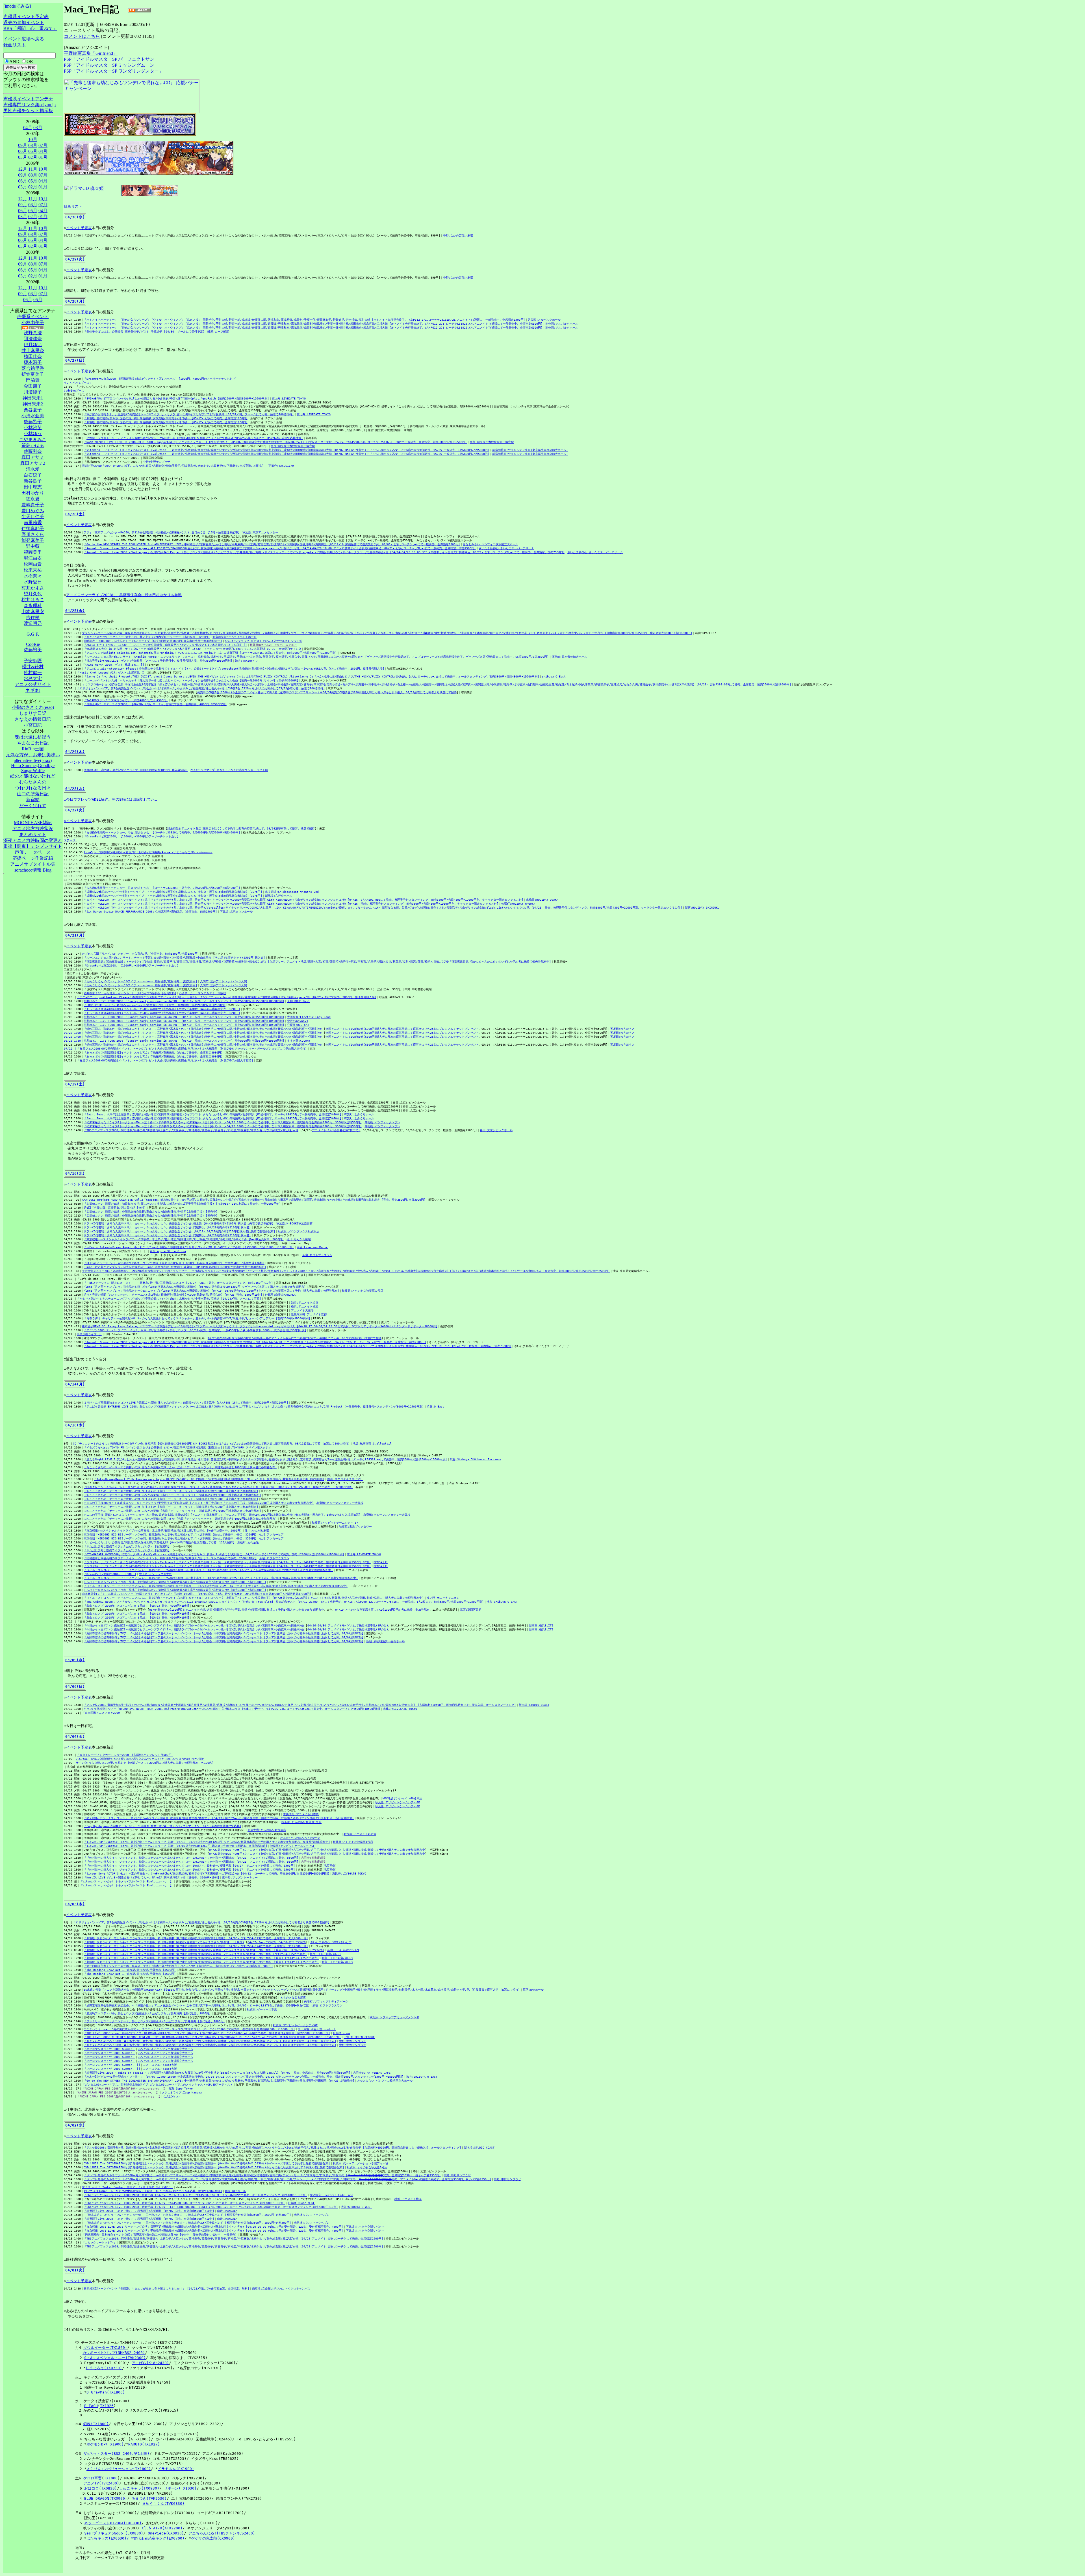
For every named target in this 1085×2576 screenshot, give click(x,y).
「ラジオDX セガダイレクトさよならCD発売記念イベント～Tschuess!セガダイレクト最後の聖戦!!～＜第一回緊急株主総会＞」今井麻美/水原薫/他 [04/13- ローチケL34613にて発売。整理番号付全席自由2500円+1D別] (227, 1562)
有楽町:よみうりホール (359, 1114)
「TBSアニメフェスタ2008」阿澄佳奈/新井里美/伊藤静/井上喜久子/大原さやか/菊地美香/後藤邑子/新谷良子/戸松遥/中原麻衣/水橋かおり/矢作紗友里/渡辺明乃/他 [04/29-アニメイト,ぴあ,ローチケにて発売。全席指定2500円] (233, 2239)
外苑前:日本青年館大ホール (569, 657)
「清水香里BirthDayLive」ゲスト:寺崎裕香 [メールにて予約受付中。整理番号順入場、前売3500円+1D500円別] (158, 661)
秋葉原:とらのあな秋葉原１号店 (363, 1291)
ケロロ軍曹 (93, 2478)
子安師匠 (33, 661)
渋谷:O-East (435, 1407)
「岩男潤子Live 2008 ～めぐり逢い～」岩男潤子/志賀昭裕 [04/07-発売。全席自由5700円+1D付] (149, 2211)
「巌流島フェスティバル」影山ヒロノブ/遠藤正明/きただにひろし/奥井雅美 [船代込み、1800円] (147, 2013)
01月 (43, 157)
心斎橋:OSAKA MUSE (301, 2203)
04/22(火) (75, 810)
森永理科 (33, 606)
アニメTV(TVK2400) (101, 2483)
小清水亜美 (33, 416)
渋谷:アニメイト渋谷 (305, 1303)
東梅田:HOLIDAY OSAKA (542, 900)
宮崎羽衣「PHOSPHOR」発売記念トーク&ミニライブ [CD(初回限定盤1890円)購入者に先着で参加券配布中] (153, 641)
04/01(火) (75, 2270)
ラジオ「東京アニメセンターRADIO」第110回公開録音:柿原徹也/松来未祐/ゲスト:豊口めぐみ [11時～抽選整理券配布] (162, 532)
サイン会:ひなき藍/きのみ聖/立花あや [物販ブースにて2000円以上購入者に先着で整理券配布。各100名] (145, 1763)
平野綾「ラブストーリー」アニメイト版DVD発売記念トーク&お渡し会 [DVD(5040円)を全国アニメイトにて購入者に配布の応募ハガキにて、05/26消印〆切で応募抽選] (195, 438)
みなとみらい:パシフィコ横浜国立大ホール (491, 544)
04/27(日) (75, 360)
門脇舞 (33, 380)
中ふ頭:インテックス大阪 (155, 1574)
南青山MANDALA (227, 2211)
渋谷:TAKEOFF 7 (246, 661)
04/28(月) (75, 301)
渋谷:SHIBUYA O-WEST (356, 2207)
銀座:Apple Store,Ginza (168, 1251)
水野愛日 (33, 582)
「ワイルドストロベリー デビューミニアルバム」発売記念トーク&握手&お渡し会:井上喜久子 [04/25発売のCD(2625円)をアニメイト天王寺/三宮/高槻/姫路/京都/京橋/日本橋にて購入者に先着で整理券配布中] (221, 1578)
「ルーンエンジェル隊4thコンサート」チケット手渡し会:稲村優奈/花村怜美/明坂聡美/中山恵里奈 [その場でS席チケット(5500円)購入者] (174, 958)
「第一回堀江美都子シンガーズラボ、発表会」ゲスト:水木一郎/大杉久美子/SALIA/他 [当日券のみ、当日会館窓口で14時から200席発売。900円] (178, 1966)
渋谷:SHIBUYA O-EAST (422, 2077)
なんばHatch (172, 2096)
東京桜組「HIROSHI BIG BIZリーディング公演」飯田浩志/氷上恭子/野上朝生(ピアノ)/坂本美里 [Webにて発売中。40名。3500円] (170, 1534)
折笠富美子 (33, 374)
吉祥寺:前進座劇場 (313, 1858)
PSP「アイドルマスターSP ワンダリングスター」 (114, 71)
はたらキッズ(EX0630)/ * (110, 2538)
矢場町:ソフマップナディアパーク (326, 2001)
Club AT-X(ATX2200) (162, 2528)
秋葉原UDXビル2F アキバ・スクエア (273, 645)
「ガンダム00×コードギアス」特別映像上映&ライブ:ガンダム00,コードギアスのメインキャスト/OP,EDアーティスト (157, 2085)
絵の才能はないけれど (33, 776)
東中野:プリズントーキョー (240, 1877)
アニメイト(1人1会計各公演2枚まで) (336, 1130)
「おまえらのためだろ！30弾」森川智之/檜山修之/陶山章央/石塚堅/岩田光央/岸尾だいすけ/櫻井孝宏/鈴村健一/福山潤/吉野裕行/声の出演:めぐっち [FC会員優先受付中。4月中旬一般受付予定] (210, 2041)
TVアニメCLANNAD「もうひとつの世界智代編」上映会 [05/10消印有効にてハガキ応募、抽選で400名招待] (153, 2191)
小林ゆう (33, 434)
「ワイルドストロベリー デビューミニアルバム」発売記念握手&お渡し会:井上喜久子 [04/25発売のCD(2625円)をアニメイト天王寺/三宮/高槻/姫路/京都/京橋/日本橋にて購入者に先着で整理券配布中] (216, 1586)
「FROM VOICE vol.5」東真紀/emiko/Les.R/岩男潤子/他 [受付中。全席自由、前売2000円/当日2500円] (155, 1005)
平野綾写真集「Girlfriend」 (91, 53)
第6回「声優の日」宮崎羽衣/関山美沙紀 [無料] (115, 1208)
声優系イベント (33, 317)
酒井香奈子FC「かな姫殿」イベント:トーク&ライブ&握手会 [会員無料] (130, 993)
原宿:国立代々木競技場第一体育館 (492, 442)
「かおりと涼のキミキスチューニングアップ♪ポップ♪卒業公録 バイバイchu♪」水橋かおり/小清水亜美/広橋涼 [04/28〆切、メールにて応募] (169, 1299)
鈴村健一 (33, 673)
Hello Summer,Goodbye (33, 765)
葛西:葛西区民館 (471, 1610)
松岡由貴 (33, 564)
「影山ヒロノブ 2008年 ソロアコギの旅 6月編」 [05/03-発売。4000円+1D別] (136, 1606)
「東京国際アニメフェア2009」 (102, 1713)
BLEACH (91, 2406)
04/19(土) (75, 1084)
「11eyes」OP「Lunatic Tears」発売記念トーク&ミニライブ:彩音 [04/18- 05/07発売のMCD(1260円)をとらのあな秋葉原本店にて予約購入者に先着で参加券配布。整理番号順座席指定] (207, 1842)
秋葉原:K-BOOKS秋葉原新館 (294, 1223)
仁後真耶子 (33, 528)
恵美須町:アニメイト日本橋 (301, 1814)
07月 (43, 145)
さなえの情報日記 (33, 719)
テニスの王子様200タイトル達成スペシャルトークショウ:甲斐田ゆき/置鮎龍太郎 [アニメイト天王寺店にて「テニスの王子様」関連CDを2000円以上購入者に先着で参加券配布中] (199, 1503)
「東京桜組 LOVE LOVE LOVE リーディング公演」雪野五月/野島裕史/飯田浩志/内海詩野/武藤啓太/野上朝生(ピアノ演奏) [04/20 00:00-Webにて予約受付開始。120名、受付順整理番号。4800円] (213, 2227)
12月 (23, 169)
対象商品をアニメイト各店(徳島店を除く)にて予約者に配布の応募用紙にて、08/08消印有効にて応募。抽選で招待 (241, 828)
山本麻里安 (33, 612)
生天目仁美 (33, 517)
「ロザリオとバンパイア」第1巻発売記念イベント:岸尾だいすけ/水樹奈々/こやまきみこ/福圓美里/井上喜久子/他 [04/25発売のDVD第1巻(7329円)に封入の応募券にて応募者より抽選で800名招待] (201, 1922)
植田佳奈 (33, 356)
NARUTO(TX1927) (144, 2444)
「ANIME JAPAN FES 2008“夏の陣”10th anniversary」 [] (124, 2089)
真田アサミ (33, 457)
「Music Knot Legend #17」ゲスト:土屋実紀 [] (111, 673)
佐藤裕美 (33, 650)
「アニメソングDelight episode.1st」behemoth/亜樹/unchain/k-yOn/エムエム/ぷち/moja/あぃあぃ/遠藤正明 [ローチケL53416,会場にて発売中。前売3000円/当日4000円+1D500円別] (210, 653)
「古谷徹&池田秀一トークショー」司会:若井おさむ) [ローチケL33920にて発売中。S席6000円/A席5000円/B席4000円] (162, 832)
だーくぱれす (33, 806)
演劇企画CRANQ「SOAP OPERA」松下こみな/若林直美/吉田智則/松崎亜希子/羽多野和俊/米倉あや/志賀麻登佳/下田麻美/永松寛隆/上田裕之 (174, 466)
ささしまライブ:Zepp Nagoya (182, 2092)
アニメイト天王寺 (302, 1310)
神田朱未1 (33, 398)
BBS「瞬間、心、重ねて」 (30, 28)
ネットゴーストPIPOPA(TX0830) (113, 2523)
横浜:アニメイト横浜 (305, 1307)
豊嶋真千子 (33, 505)
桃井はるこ (33, 600)
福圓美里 (33, 552)
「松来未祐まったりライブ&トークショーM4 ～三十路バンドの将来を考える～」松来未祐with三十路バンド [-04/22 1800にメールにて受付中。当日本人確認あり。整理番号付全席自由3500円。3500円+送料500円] (223, 1122)
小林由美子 (33, 322)
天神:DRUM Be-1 (298, 1001)
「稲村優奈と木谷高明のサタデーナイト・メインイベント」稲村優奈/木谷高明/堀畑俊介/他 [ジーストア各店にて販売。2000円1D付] (170, 1558)
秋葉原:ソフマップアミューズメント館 (394, 2017)
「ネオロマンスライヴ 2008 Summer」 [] (112, 2065)
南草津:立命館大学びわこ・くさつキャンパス (281, 2289)
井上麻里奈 (33, 350)
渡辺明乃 (33, 623)
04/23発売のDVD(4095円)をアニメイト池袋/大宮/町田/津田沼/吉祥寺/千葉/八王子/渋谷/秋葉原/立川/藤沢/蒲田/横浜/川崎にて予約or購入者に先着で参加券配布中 (317, 1850)
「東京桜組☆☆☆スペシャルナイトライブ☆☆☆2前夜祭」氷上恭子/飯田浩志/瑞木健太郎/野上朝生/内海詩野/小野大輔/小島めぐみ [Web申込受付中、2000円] (184, 1239)
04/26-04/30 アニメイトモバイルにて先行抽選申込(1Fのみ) (348, 1625)
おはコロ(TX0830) (101, 2488)
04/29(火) (75, 259)
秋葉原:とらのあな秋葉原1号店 (301, 1822)
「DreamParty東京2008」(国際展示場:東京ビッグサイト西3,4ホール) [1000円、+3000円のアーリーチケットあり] (160, 379)
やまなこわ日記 (33, 743)
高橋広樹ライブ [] (89, 1334)
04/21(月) (75, 935)
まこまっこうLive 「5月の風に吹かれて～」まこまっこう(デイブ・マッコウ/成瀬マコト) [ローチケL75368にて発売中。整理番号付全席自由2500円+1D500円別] (189, 2029)
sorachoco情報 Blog (33, 870)
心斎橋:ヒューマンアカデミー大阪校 (203, 993)
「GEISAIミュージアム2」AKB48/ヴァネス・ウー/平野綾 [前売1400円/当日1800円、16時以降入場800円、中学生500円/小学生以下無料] (174, 1263)
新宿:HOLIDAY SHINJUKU (702, 908)
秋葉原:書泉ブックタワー (355, 1527)
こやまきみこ (33, 439)
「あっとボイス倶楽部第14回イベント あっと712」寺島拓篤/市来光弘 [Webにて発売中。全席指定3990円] (153, 1053)
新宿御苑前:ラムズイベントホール (235, 637)
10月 (33, 139)
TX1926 (107, 2406)
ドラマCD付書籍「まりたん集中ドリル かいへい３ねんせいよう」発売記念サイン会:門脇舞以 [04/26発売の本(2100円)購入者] (167, 1227)
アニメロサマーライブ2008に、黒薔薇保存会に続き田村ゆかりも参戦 (124, 595)
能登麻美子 (33, 540)
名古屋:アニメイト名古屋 (360, 1834)
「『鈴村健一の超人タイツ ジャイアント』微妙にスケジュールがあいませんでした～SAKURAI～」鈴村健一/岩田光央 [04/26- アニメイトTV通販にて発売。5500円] (191, 1858)
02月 (33, 157)
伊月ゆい (33, 345)
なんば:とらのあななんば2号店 (300, 1838)
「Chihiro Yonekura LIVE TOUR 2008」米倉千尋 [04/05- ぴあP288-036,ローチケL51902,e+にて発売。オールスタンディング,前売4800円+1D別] (184, 2203)
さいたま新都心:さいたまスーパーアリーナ (506, 548)
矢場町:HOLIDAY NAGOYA (518, 904)
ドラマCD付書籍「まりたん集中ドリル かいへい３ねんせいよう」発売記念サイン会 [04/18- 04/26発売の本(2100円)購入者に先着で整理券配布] (179, 1231)
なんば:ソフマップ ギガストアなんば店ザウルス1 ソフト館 (264, 641)
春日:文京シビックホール (496, 1130)
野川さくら (33, 534)
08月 (33, 145)
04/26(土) (75, 514)
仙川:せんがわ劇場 (299, 1239)
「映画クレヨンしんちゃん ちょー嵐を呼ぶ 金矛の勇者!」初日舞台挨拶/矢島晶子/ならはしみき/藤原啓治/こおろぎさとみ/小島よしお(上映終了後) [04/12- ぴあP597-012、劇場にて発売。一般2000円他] (218, 1487)
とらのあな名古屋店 (293, 1998)
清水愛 (33, 469)
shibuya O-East (554, 676)
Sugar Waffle (33, 771)
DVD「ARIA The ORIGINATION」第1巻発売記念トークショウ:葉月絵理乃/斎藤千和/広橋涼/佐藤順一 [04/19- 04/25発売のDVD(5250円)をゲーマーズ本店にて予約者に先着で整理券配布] (207, 2163)
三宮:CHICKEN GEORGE (359, 2037)
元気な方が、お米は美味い (33, 755)
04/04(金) (75, 1736)
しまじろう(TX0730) (104, 2368)
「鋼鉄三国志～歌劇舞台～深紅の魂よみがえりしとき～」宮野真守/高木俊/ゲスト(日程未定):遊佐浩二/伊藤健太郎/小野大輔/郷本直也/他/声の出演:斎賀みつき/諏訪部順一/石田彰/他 (203, 1029)
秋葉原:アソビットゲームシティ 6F (335, 1523)
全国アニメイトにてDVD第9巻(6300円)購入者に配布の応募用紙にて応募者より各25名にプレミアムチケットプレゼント (402, 1029)
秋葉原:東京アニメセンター (260, 532)
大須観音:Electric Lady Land (309, 1017)
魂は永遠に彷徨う (33, 737)
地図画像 (329, 1866)
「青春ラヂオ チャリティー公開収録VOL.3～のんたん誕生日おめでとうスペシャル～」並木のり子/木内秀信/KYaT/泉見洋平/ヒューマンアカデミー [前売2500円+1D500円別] (197, 1318)
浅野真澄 (33, 333)
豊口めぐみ (33, 511)
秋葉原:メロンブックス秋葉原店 (299, 1231)
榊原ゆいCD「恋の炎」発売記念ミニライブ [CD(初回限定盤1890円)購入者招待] (136, 770)
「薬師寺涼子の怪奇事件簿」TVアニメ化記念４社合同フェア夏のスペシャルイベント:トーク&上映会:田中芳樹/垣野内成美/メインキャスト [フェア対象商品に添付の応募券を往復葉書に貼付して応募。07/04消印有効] (223, 1633)
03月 (38, 128)
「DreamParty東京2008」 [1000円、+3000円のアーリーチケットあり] (131, 836)
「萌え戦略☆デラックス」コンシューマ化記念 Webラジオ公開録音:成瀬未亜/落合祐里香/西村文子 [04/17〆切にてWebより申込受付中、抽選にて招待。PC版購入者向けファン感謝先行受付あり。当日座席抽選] (219, 1818)
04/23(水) (75, 789)
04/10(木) (75, 1425)
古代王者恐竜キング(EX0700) (159, 2538)
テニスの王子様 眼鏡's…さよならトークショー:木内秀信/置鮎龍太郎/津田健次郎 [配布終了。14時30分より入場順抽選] (222, 1515)
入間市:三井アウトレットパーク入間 (223, 981)
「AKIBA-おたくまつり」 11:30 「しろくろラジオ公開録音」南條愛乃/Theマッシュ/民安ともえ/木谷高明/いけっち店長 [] (165, 645)
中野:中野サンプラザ (157, 462)
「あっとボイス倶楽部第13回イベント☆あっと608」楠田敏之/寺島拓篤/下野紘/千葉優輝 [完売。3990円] (162, 1009)
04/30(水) (75, 217)
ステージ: (70, 840)
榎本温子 (33, 362)
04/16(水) (75, 1173)
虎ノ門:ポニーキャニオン (443, 1598)
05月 (33, 151)
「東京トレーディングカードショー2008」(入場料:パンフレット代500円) (125, 1755)
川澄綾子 (33, 392)
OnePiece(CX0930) (166, 2533)
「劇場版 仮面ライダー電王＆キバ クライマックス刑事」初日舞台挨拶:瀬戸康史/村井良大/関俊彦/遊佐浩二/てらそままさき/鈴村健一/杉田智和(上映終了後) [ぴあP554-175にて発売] (204, 1950)
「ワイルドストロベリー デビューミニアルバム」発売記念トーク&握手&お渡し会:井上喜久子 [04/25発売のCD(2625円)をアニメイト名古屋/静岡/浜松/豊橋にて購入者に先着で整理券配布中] (208, 1570)
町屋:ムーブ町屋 (218, 332)
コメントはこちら (82, 36)
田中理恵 (33, 487)
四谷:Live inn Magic (312, 1247)
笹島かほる (33, 445)
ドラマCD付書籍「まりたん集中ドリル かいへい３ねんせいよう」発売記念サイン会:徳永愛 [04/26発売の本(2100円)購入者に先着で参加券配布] (179, 1223)
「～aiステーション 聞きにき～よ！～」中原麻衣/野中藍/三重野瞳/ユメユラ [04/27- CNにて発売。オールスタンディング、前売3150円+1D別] (178, 1283)
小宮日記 (33, 725)
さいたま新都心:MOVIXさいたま (331, 1942)
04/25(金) (75, 611)
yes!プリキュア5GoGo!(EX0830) (114, 2533)
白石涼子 (33, 475)
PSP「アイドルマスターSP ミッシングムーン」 (111, 65)
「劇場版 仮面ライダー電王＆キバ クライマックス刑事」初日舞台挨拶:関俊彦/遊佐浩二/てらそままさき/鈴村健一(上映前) (164, 1942)
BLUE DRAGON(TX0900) (106, 2498)
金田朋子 (33, 386)
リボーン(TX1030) (180, 2488)
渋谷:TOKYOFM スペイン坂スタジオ (248, 1447)
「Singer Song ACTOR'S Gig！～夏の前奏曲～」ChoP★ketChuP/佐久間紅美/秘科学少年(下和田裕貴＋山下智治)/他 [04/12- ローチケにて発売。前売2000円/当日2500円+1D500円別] (207, 1874)
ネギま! (33, 690)
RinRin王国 (33, 749)
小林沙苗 (33, 428)
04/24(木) (75, 752)
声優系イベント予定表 (26, 17)
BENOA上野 (381, 1562)
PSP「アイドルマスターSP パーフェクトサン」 (111, 59)
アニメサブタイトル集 (33, 864)
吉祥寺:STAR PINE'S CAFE (372, 2073)
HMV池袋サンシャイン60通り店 (402, 1798)
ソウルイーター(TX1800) (105, 2348)
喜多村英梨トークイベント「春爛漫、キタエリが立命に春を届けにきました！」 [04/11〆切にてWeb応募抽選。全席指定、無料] (166, 2289)
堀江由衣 (33, 558)
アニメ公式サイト (33, 684)
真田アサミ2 (33, 463)
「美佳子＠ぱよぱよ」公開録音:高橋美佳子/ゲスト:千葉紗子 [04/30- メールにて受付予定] (144, 332)
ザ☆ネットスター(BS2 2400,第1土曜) (116, 2454)
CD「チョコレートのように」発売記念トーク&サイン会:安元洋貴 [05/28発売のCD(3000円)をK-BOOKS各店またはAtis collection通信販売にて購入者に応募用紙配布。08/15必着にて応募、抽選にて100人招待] (211, 1444)
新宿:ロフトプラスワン (317, 1255)
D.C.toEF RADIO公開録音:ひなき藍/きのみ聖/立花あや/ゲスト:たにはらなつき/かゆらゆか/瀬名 (140, 1759)
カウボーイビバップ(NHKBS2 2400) (114, 2353)
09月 (23, 145)
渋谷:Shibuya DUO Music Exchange (476, 1459)
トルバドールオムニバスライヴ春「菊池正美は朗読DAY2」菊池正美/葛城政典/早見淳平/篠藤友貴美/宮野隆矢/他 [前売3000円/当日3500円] (175, 1582)
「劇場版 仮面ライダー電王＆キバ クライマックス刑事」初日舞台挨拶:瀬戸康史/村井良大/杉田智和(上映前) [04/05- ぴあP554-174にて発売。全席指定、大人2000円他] (196, 1946)
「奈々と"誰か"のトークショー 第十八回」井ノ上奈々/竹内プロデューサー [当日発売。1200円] (147, 637)
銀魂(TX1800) (96, 2424)
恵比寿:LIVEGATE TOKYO (289, 398)
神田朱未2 (33, 404)
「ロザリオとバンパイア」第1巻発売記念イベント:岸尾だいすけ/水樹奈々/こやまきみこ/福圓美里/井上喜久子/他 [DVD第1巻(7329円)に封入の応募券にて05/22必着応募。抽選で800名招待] (201, 688)
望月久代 (33, 594)
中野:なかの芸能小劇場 (458, 235)
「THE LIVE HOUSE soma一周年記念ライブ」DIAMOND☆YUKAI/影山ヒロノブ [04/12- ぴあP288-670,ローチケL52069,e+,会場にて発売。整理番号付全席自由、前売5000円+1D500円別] (207, 2033)
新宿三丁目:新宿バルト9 (343, 1950)
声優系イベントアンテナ (28, 99)
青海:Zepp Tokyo (181, 2089)
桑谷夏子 (33, 410)
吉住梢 (33, 617)
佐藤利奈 (33, 451)
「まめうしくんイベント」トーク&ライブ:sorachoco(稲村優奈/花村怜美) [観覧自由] (140, 981)
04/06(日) (75, 1686)
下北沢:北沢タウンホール (236, 912)
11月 (33, 169)
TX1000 (111, 2478)
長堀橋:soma (341, 2033)
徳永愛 (33, 499)
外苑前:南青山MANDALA (280, 1295)
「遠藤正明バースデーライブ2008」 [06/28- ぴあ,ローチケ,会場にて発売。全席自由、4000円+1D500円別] (155, 704)
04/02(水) (75, 2125)
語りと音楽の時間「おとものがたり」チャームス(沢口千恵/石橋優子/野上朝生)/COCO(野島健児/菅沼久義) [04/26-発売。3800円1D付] (173, 1295)
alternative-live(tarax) (33, 760)
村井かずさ (33, 588)
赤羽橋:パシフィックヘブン (382, 1122)
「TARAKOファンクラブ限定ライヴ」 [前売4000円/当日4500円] (126, 700)
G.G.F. (33, 634)
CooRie (33, 644)
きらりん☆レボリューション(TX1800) (119, 2469)
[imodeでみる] (17, 6)
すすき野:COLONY (299, 1041)
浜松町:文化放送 (248, 1542)
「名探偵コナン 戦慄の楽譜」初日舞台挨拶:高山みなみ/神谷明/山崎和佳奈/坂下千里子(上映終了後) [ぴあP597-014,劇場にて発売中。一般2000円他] (182, 1204)
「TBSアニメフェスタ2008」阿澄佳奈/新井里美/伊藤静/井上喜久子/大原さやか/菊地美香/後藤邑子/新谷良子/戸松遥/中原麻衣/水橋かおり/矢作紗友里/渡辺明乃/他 (191, 1130)
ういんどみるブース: (77, 383)
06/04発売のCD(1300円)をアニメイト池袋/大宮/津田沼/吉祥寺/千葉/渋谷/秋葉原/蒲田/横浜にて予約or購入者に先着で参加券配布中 (236, 1610)
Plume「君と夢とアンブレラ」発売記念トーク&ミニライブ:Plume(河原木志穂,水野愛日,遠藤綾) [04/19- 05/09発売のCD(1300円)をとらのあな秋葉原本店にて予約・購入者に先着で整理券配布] (211, 1291)
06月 (23, 151)
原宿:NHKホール (533, 1990)
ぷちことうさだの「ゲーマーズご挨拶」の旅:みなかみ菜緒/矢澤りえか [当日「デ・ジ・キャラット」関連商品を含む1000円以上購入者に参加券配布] (180, 1467)
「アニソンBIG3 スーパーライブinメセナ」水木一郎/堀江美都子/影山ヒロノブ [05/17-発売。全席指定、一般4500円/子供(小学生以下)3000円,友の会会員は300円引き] (195, 1330)
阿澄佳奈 (33, 339)
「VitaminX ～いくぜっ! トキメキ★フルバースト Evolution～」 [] (126, 1881)
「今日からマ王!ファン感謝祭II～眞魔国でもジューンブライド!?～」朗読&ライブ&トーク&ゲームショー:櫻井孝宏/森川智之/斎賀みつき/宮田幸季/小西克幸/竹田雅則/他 (194, 1625)
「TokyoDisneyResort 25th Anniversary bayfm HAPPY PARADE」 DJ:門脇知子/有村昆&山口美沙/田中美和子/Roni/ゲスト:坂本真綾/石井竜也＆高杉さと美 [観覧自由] (209, 1479)
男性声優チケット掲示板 (28, 111)
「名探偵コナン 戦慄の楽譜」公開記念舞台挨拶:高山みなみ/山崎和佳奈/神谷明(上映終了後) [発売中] (151, 1212)
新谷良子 (33, 481)
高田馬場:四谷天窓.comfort (317, 2029)
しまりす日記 (33, 713)
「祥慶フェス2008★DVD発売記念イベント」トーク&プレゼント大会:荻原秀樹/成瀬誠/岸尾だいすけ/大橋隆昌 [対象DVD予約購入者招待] (165, 1060)
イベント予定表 (79, 228)
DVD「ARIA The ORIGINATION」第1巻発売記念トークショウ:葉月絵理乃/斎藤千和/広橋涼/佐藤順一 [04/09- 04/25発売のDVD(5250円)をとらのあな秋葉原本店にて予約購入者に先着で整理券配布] (214, 2167)
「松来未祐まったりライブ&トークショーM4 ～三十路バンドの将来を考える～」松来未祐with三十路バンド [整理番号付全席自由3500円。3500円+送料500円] (187, 2215)
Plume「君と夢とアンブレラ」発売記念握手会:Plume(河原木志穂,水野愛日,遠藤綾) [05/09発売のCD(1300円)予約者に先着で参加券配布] (175, 1267)
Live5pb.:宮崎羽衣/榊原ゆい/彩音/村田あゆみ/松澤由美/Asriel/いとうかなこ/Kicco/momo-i (148, 852)
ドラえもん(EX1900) (176, 2469)
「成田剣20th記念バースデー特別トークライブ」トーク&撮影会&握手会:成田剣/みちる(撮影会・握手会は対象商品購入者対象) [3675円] (173, 892)
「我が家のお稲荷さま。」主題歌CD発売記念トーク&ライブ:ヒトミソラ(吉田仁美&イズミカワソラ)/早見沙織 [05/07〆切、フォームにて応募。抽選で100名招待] (189, 414)
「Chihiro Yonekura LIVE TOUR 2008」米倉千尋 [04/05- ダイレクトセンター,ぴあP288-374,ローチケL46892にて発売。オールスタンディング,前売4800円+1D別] (195, 2195)
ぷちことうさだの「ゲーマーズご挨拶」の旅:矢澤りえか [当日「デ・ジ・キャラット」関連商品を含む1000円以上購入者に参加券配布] (171, 1491)
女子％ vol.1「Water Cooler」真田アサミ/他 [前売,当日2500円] (127, 2187)
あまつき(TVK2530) (149, 2498)
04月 (28, 128)
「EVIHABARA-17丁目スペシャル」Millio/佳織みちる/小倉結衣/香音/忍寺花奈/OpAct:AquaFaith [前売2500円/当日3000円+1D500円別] (176, 398)
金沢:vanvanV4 (298, 1021)
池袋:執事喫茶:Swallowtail (372, 1444)
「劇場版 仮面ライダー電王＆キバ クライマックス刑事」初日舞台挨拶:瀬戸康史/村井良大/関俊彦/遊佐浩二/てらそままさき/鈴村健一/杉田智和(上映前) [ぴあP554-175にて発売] (201, 1958)
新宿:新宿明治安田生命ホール (385, 1641)
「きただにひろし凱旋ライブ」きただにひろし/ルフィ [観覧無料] (127, 1546)
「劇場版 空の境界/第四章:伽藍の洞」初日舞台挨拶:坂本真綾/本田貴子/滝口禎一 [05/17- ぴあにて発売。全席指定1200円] (166, 418)
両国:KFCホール (235, 2191)
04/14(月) (75, 1384)
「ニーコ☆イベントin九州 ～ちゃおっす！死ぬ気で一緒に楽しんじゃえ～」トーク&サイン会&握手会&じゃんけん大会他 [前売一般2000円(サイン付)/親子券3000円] (191, 680)
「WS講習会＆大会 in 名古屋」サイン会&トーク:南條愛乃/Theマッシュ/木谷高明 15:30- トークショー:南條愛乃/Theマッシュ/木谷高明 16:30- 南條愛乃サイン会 (192, 649)
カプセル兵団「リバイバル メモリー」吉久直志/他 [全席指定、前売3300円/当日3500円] (140, 954)
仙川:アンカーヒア (272, 1534)
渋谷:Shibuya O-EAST (502, 1602)
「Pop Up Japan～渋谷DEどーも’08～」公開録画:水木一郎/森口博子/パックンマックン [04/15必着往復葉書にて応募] (162, 1826)
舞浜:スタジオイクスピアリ (345, 1479)
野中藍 (33, 546)
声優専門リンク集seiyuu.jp (30, 105)
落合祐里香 (33, 368)
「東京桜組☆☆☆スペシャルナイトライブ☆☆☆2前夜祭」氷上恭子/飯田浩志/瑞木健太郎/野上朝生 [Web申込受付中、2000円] (163, 1531)
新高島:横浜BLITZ (541, 1625)
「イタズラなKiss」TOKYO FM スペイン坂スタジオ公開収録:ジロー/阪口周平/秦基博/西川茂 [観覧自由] (153, 1447)
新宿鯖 (33, 800)
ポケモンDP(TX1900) (105, 2444)
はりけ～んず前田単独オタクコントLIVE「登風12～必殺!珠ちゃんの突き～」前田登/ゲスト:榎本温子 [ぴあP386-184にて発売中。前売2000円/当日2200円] (186, 1403)
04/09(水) (75, 1660)
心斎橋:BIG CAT (298, 1025)
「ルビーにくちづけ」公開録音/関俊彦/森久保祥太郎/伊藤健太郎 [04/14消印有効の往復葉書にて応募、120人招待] (159, 1542)
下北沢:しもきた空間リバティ (365, 2227)
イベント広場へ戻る (24, 39)
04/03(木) (75, 1904)
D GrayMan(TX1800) (106, 2392)
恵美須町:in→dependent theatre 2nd (292, 892)
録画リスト (15, 45)
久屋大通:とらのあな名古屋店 (267, 1830)
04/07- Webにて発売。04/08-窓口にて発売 (277, 1942)
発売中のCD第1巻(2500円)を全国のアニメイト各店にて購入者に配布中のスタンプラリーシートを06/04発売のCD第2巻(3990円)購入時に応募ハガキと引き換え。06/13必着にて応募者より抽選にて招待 (327, 692)
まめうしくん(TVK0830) (163, 2504)
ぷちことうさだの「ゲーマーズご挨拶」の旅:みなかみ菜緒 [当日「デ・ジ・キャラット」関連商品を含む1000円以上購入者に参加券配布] (172, 1495)
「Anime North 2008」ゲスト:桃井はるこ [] (113, 665)
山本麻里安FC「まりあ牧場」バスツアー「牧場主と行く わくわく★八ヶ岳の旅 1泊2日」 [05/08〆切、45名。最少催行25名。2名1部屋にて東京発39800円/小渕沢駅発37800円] (197, 1594)
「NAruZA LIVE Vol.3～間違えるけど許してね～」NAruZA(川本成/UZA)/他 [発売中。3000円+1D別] (151, 1877)
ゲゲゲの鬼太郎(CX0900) (213, 2538)
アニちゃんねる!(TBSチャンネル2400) (222, 2533)
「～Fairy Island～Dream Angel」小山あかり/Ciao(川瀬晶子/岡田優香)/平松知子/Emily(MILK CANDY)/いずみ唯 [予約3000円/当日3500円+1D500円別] (189, 1247)
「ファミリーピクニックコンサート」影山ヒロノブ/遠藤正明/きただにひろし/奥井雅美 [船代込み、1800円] (154, 2021)
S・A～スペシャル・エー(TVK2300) (115, 2358)
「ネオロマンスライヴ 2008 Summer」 (109, 2049)
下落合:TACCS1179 (281, 466)
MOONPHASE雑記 (33, 823)
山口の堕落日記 (33, 794)
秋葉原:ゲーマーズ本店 (262, 2009)
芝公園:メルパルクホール (544, 320)
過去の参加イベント (24, 22)
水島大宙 (33, 678)
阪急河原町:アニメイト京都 (309, 1314)
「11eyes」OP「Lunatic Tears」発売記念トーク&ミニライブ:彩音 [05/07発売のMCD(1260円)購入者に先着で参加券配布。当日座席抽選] (175, 1846)
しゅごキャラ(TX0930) (139, 2488)
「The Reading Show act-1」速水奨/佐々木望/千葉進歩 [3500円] (130, 1970)
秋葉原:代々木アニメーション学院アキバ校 (361, 2163)
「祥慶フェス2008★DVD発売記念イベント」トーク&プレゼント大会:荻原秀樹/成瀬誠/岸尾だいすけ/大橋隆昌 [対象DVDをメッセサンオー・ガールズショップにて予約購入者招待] (192, 1049)
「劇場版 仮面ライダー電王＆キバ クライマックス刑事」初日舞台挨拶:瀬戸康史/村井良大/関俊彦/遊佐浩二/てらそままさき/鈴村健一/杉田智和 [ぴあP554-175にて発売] (195, 1954)
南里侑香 (33, 523)
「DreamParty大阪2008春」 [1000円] (110, 1574)
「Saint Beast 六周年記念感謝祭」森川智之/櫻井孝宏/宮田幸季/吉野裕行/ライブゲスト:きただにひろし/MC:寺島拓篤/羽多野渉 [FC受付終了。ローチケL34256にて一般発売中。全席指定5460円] (212, 1114)
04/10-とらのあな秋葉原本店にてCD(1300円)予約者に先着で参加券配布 (382, 1610)
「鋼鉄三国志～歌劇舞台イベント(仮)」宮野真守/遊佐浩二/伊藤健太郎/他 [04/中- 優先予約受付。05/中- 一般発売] (159, 2235)
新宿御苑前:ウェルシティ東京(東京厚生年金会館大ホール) (530, 450)
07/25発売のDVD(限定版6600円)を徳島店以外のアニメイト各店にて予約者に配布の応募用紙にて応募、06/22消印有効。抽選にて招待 (295, 1338)
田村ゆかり (33, 493)
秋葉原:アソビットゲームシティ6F (398, 1802)
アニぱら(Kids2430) (150, 2363)
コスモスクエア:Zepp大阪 (160, 2065)
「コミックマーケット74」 (99, 2242)
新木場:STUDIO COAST (534, 1705)
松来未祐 (33, 570)
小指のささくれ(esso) (33, 707)
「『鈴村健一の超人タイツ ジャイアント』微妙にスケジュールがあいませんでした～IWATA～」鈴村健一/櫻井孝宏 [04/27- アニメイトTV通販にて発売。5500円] (189, 1866)
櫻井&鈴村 (33, 667)
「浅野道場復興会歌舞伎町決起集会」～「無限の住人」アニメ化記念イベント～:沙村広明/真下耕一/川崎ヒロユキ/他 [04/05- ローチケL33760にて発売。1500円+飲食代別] (197, 2005)
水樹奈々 (33, 576)
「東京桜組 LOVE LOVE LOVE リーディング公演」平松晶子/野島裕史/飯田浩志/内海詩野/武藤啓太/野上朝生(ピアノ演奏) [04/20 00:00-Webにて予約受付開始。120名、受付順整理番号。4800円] (213, 2231)
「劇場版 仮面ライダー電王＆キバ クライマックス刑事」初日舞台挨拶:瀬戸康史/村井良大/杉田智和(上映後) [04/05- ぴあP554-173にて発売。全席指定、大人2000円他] (196, 1938)
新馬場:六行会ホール (279, 896)
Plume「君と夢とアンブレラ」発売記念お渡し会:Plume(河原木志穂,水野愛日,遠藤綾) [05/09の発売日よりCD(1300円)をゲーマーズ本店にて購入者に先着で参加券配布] (195, 1287)
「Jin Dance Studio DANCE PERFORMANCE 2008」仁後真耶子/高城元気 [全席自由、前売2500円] (150, 912)
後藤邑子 (33, 422)
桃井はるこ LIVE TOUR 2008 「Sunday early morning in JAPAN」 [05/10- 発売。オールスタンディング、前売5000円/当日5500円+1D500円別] (184, 1001)
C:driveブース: (75, 391)
